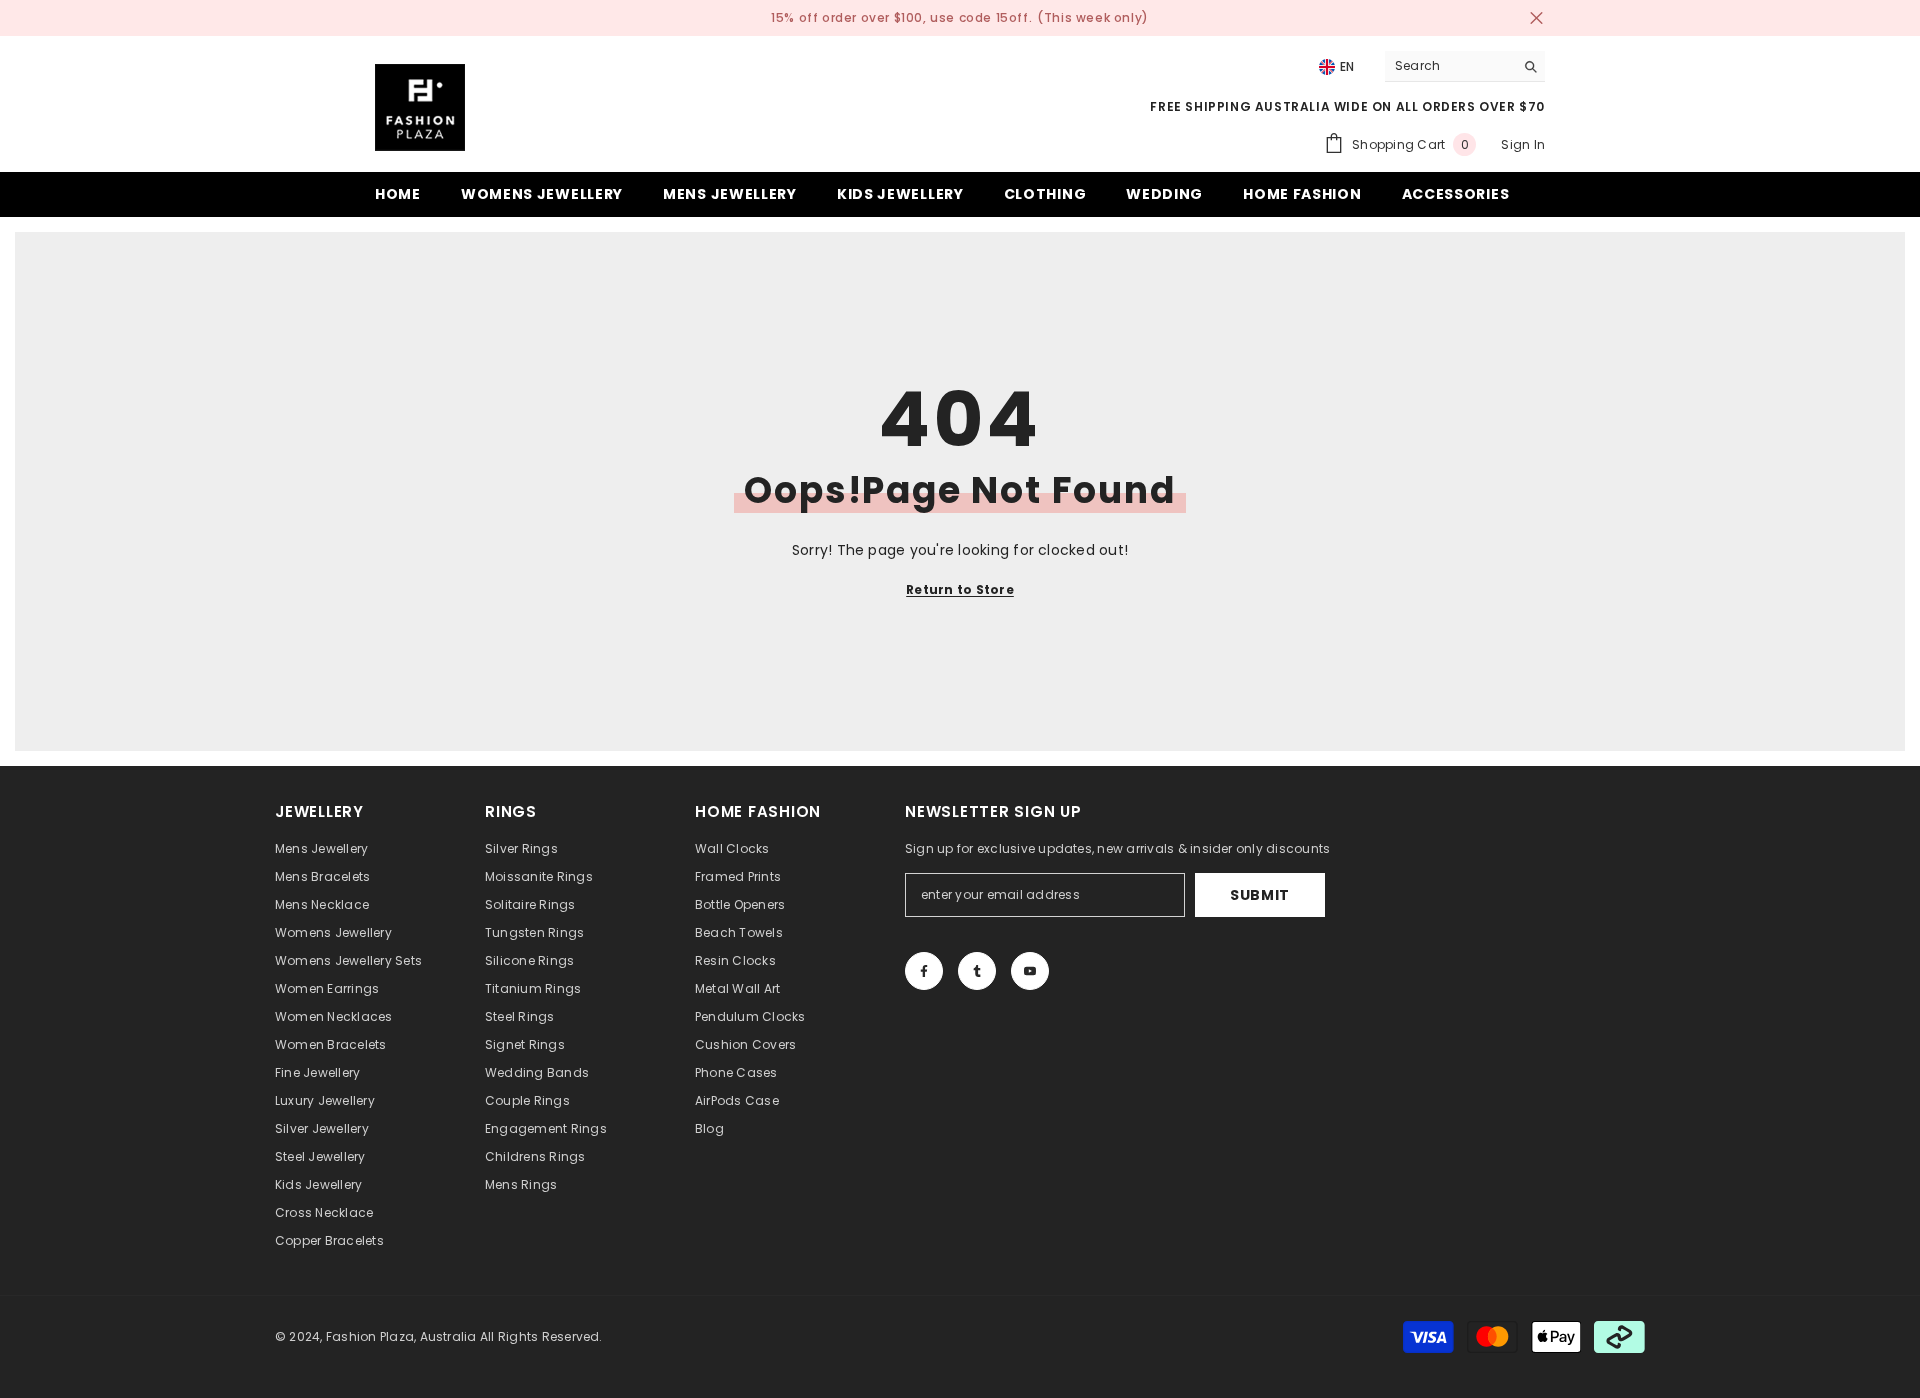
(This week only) (1093, 17)
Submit (1260, 895)
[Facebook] (924, 971)
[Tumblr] (977, 971)
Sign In (1523, 144)
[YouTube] (1030, 971)
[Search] (1465, 66)
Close (1536, 18)
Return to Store (960, 589)
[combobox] (1449, 66)
